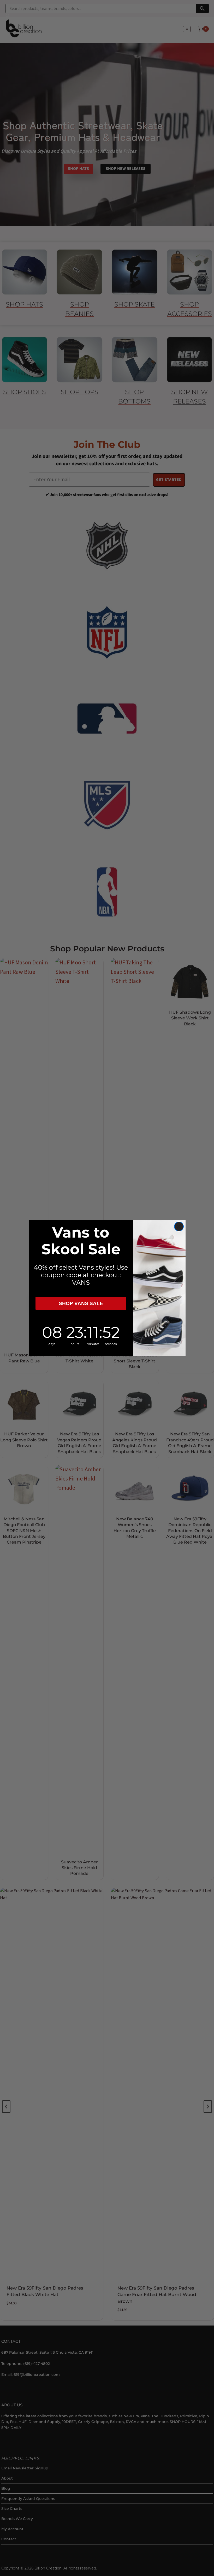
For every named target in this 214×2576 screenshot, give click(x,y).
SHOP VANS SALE (81, 1303)
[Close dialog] (179, 1226)
